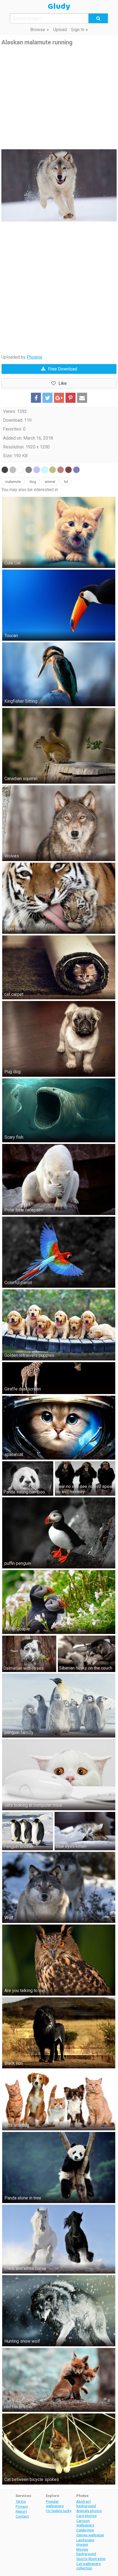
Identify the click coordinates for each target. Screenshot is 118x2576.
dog (33, 482)
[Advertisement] (59, 98)
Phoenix (34, 357)
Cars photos (86, 2516)
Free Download (63, 369)
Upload (60, 30)
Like (63, 383)
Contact (22, 2516)
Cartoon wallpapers (85, 2523)
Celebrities (85, 2530)
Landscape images (85, 2542)
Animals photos (89, 2511)
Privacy (22, 2506)
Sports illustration (91, 2559)
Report (21, 2511)
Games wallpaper (90, 2535)
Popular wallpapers (55, 2504)
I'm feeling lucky (59, 2511)
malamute (13, 482)
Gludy (59, 7)
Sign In (78, 30)
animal (50, 482)
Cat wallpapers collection (88, 2566)
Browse (38, 30)
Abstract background (86, 2504)
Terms (21, 2501)
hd (66, 482)
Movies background (86, 2551)
